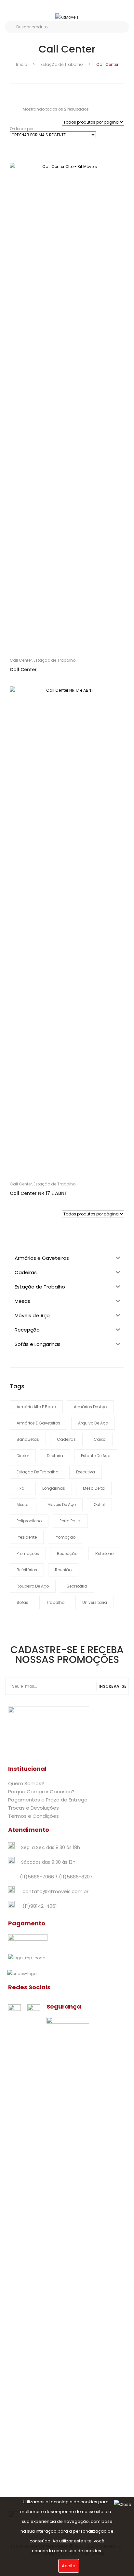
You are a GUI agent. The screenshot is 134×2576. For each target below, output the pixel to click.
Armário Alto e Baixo (36, 1407)
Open (15, 8)
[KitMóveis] (67, 17)
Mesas (23, 1505)
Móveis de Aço (62, 1505)
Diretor (23, 1456)
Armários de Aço (90, 1407)
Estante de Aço (96, 1456)
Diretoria (55, 1456)
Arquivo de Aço (93, 1423)
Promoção (65, 1537)
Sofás (22, 1602)
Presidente (27, 1537)
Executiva (86, 1472)
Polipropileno (29, 1521)
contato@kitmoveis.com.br (55, 1891)
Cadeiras (66, 1439)
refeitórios (27, 1570)
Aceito (69, 2566)
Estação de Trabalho (62, 64)
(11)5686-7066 (37, 1877)
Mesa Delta (94, 1488)
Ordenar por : (23, 129)
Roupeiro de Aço (33, 1586)
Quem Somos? (26, 1783)
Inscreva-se (113, 1686)
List (23, 91)
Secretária (77, 1586)
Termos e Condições (33, 1816)
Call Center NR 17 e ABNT (39, 1193)
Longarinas (54, 1488)
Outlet (99, 1505)
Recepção (67, 1553)
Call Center (21, 660)
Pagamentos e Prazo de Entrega (48, 1800)
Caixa (100, 1439)
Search (11, 27)
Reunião (63, 1570)
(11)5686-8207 (76, 1877)
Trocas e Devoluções (33, 1808)
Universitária (95, 1602)
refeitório (104, 1553)
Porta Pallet (70, 1521)
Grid (12, 91)
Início (21, 64)
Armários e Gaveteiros (38, 1423)
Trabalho (55, 1602)
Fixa (20, 1488)
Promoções (28, 1553)
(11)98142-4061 (40, 1906)
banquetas (28, 1439)
